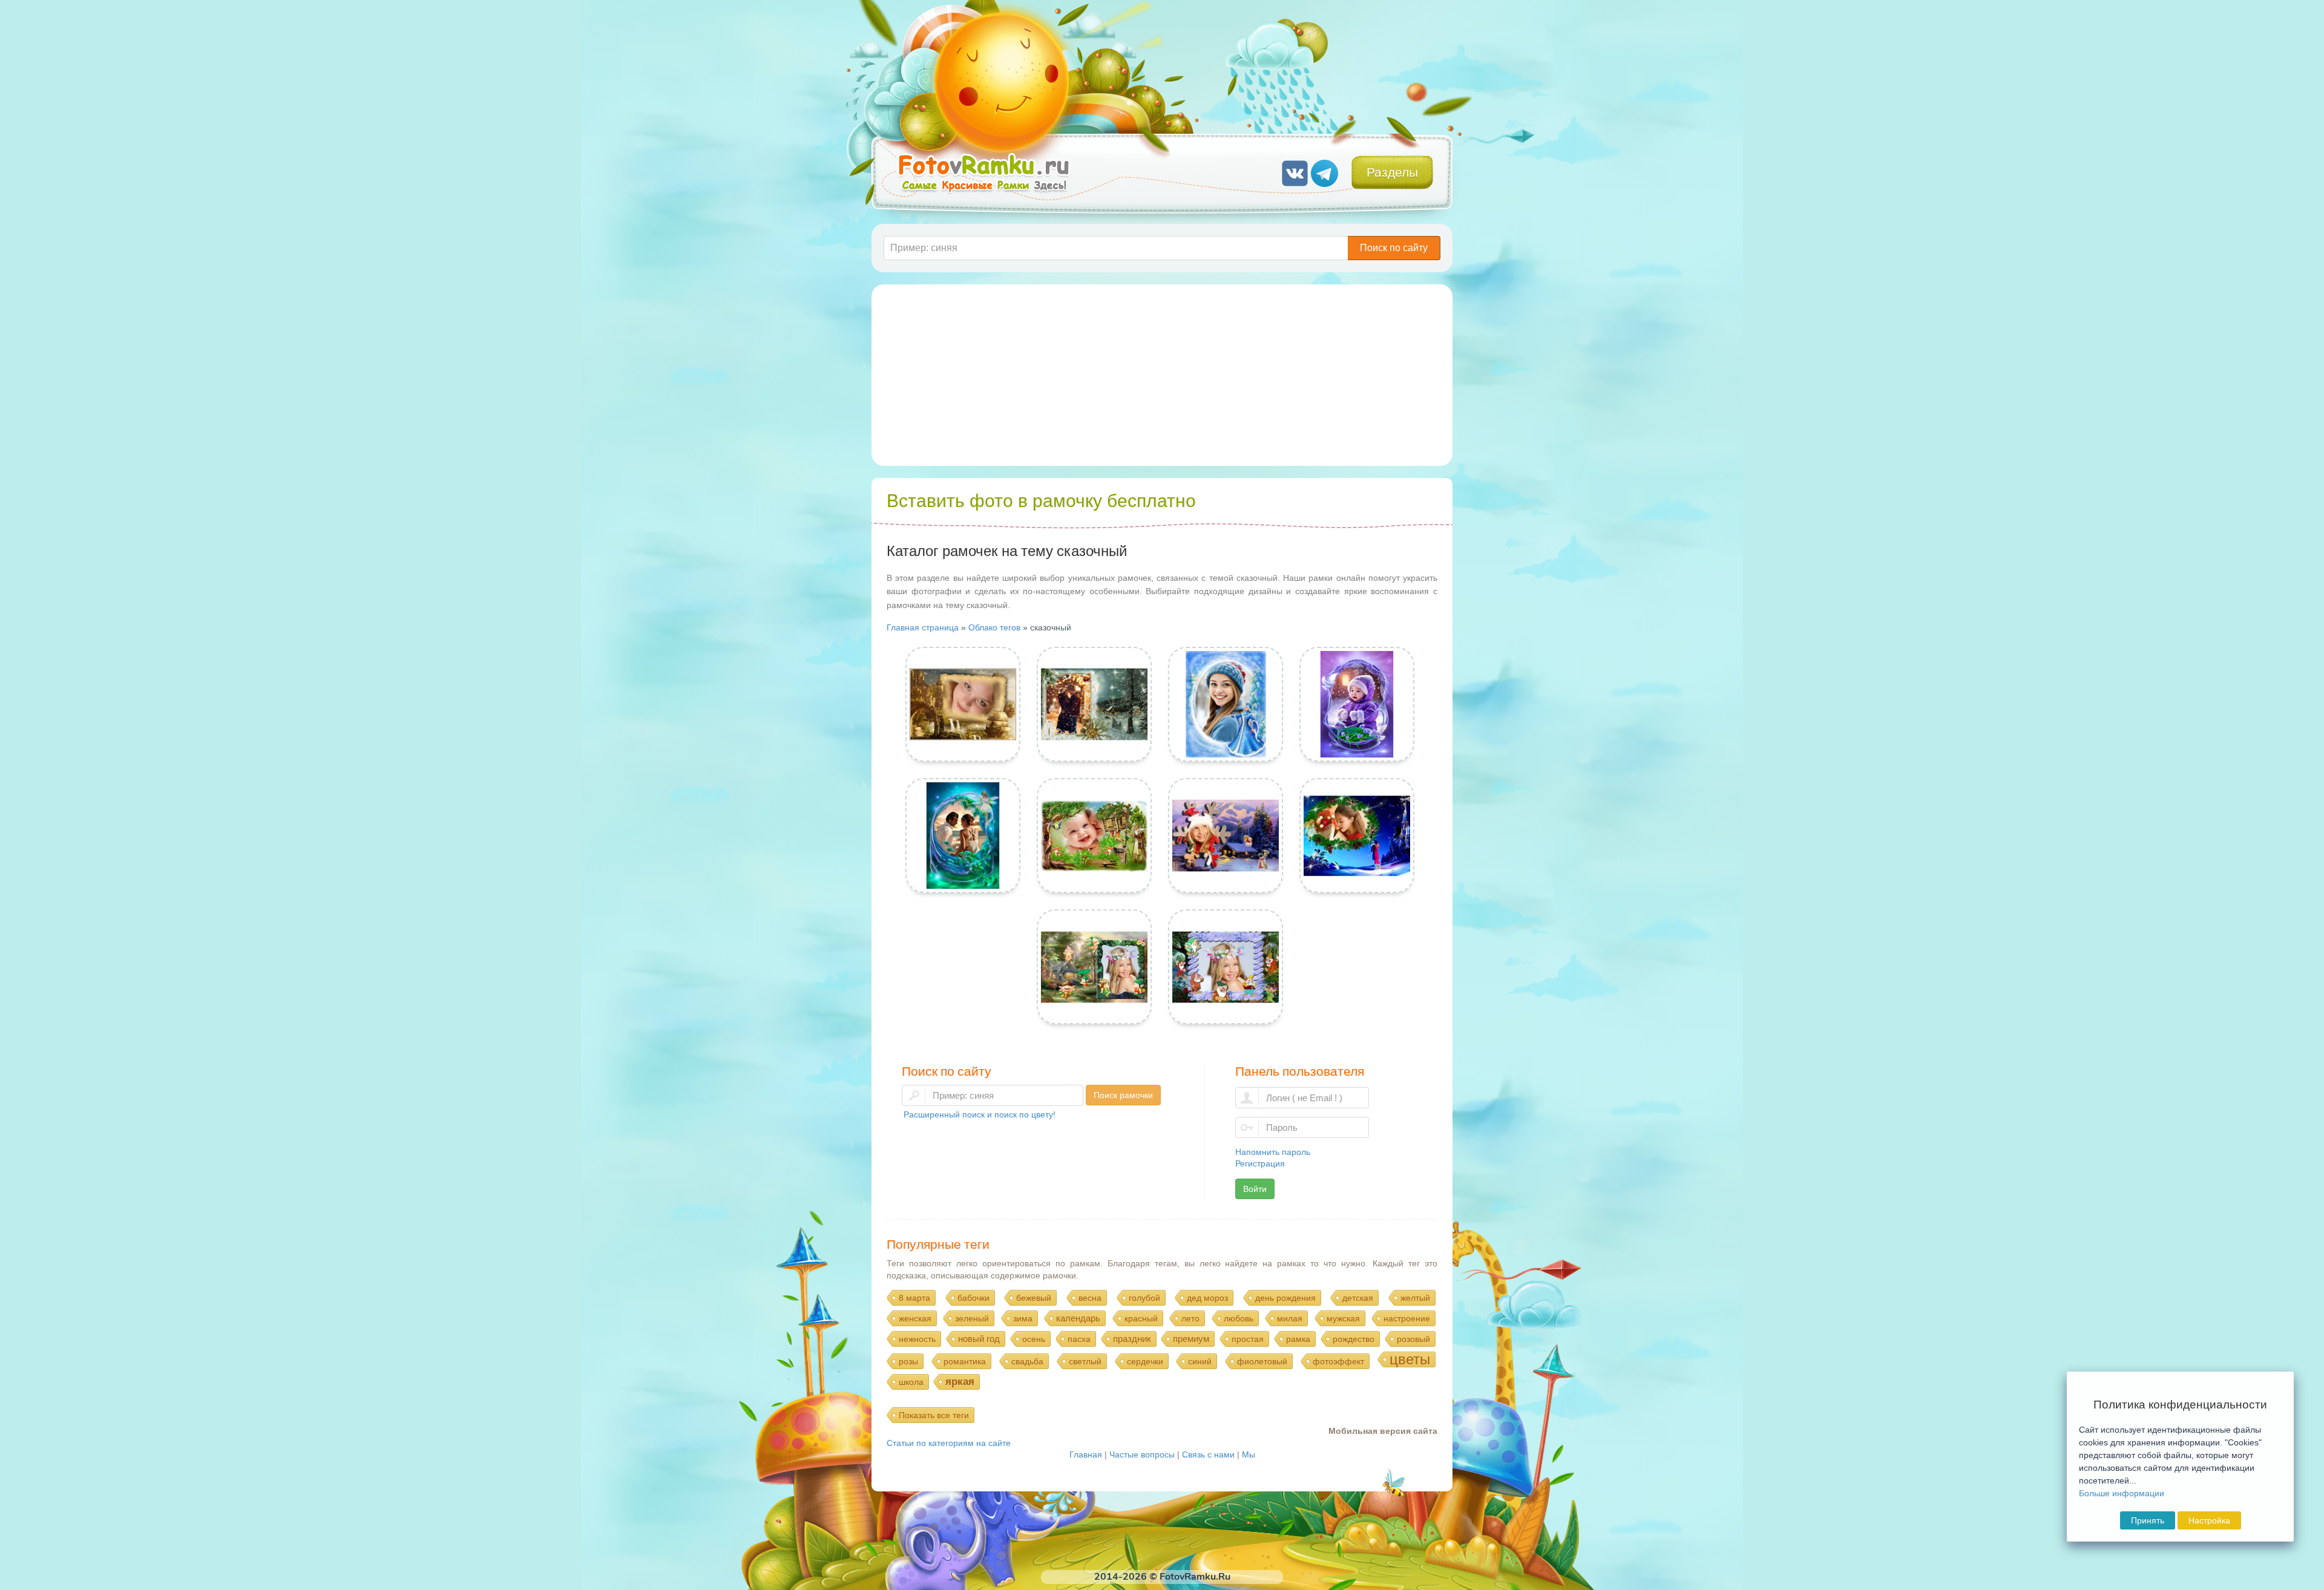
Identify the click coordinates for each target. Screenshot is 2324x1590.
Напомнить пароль (1273, 1152)
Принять (2148, 1520)
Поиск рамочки (1123, 1095)
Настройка (2209, 1520)
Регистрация (1260, 1163)
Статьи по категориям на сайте (949, 1443)
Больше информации (2122, 1493)
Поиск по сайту (1394, 248)
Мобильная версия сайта (1383, 1431)
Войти (1255, 1189)
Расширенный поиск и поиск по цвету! (980, 1114)
